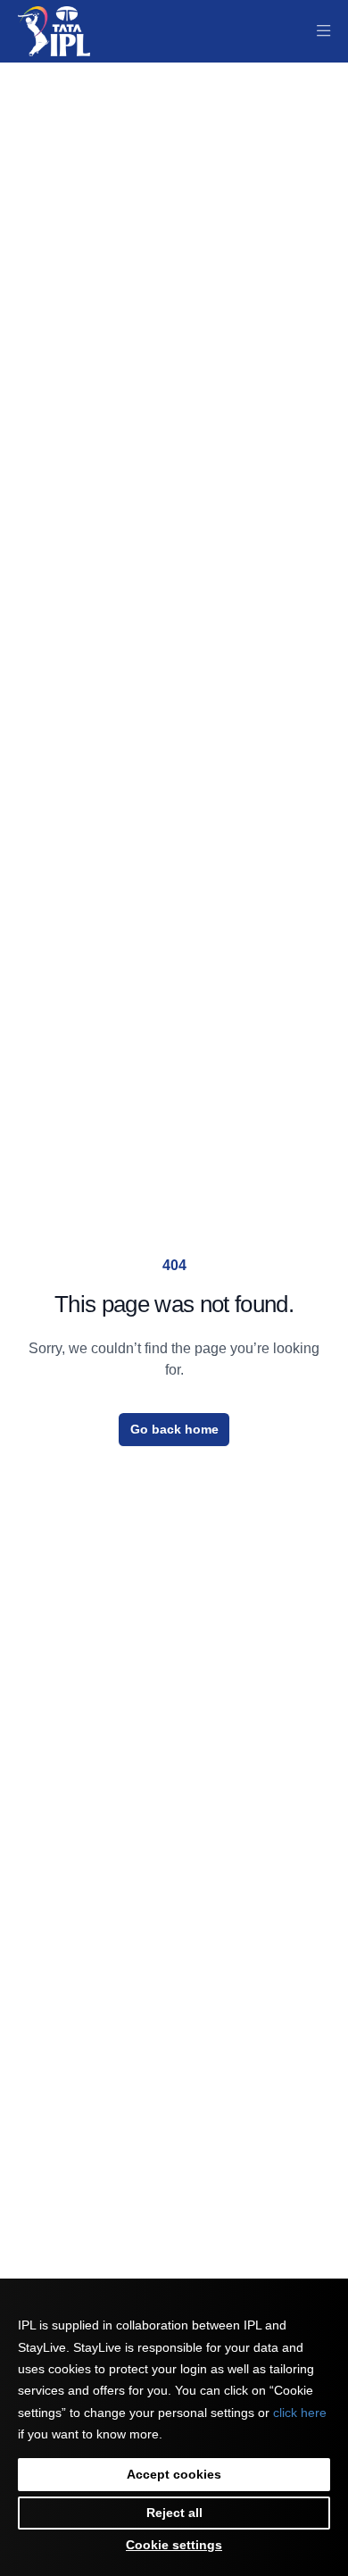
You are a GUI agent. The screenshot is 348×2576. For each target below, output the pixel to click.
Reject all (174, 2513)
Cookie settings (174, 2545)
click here (300, 2413)
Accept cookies (174, 2474)
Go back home (174, 1429)
